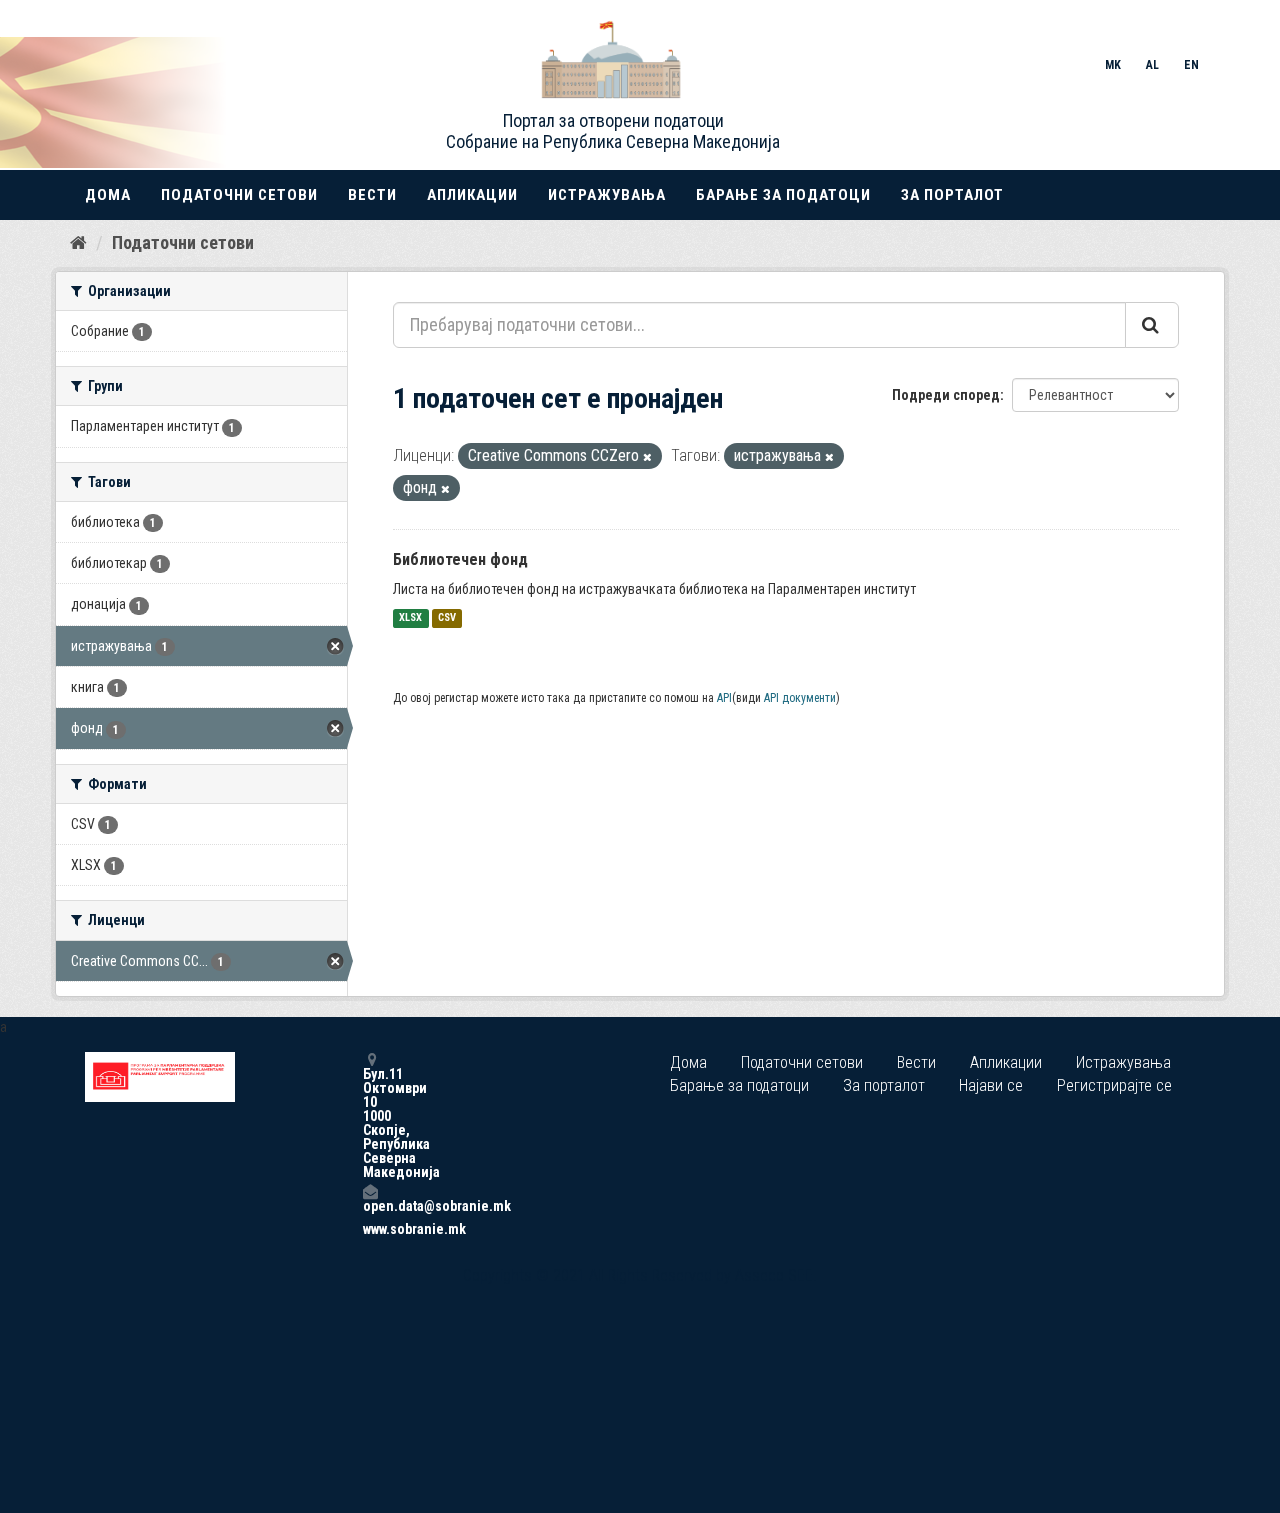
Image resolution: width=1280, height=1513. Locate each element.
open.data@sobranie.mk (370, 1205)
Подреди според (946, 395)
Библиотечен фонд (460, 559)
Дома (108, 195)
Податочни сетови (239, 195)
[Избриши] (647, 457)
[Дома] (78, 242)
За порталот (952, 195)
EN (1191, 65)
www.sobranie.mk (370, 1229)
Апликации (472, 195)
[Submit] (1152, 325)
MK (1113, 65)
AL (1152, 65)
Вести (372, 195)
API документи (800, 698)
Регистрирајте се (1114, 1085)
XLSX (410, 618)
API (724, 698)
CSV (447, 618)
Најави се (991, 1085)
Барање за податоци (783, 195)
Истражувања (607, 195)
